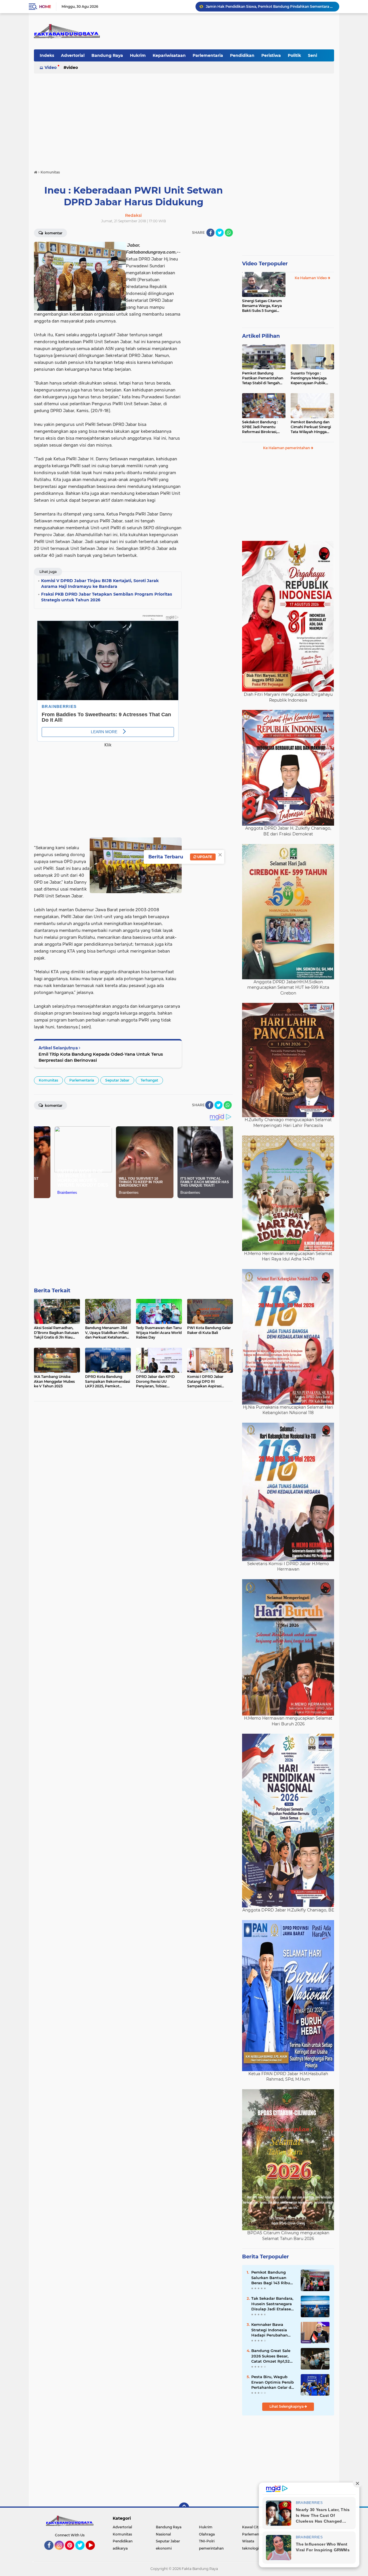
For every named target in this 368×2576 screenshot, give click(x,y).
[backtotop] (184, 2508)
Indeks (47, 55)
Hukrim (138, 55)
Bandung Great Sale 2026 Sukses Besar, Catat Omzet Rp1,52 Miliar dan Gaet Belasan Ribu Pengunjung (271, 2356)
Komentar (53, 233)
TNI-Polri (207, 2541)
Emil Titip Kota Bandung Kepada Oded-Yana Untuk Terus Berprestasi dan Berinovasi (101, 1057)
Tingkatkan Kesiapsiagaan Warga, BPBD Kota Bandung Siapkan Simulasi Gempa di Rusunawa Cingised (270, 6)
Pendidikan (242, 55)
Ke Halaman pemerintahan (287, 448)
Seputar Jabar (117, 1080)
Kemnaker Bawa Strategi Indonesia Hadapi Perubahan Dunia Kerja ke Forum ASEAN (272, 2330)
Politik (294, 55)
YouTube (94, 2552)
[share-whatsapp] (229, 233)
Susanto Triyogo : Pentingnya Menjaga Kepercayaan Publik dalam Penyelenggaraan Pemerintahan (312, 378)
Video (51, 67)
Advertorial (73, 55)
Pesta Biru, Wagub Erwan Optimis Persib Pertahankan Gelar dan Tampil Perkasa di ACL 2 (274, 2382)
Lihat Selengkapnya (287, 2406)
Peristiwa (271, 55)
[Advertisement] (184, 119)
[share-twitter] (220, 233)
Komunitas (48, 1080)
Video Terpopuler (265, 264)
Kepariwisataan (169, 55)
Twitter (83, 2552)
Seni (313, 55)
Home (45, 7)
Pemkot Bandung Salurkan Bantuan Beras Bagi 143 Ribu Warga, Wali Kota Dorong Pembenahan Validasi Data (272, 2278)
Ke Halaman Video (311, 278)
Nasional (163, 2534)
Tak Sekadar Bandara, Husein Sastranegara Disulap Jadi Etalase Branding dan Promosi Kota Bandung (273, 2304)
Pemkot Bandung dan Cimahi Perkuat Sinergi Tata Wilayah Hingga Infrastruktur (311, 427)
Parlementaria (208, 55)
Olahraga (207, 2534)
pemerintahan (211, 2548)
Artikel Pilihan (261, 336)
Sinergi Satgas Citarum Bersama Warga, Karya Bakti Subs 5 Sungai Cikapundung (262, 306)
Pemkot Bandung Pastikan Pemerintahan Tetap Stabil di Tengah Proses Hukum (263, 378)
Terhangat (149, 1080)
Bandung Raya (107, 55)
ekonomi (164, 2548)
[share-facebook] (210, 233)
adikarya (120, 2548)
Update (204, 857)
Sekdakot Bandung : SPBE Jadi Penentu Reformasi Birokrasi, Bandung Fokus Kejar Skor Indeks (261, 427)
